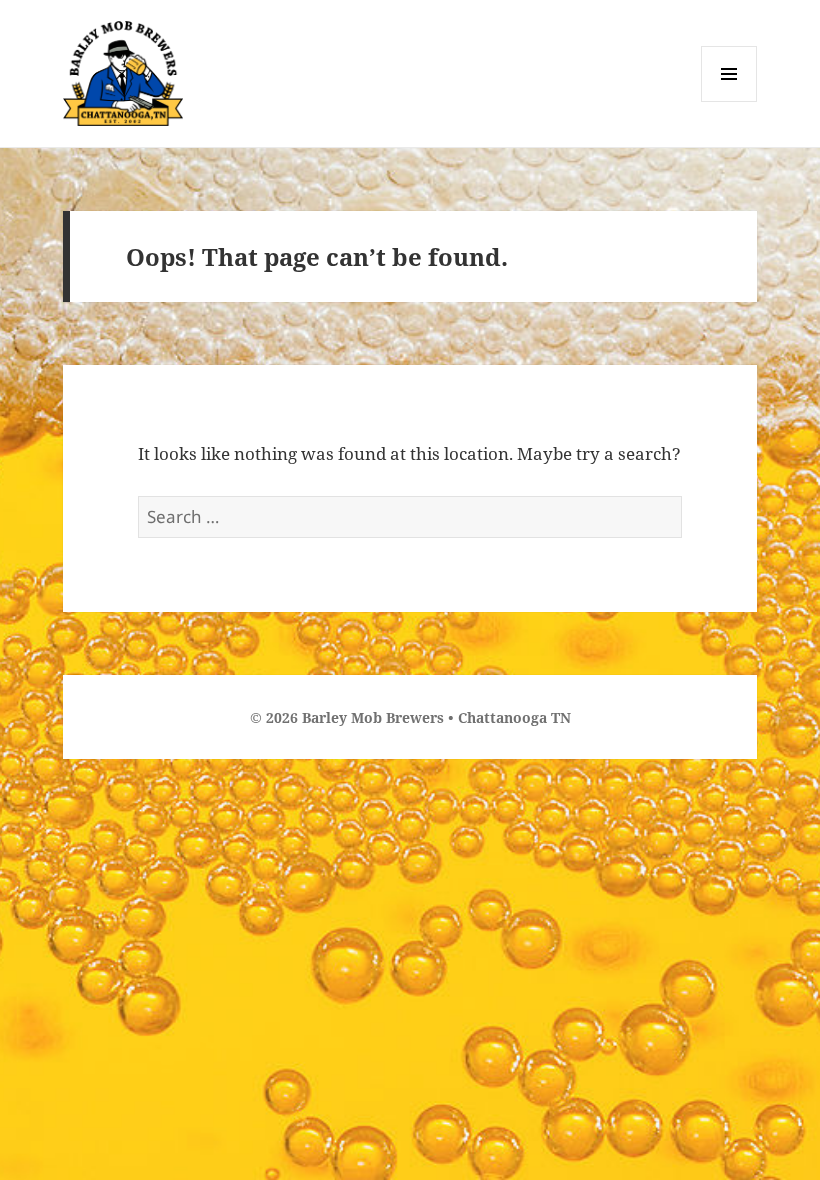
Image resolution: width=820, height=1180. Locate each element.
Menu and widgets (729, 101)
